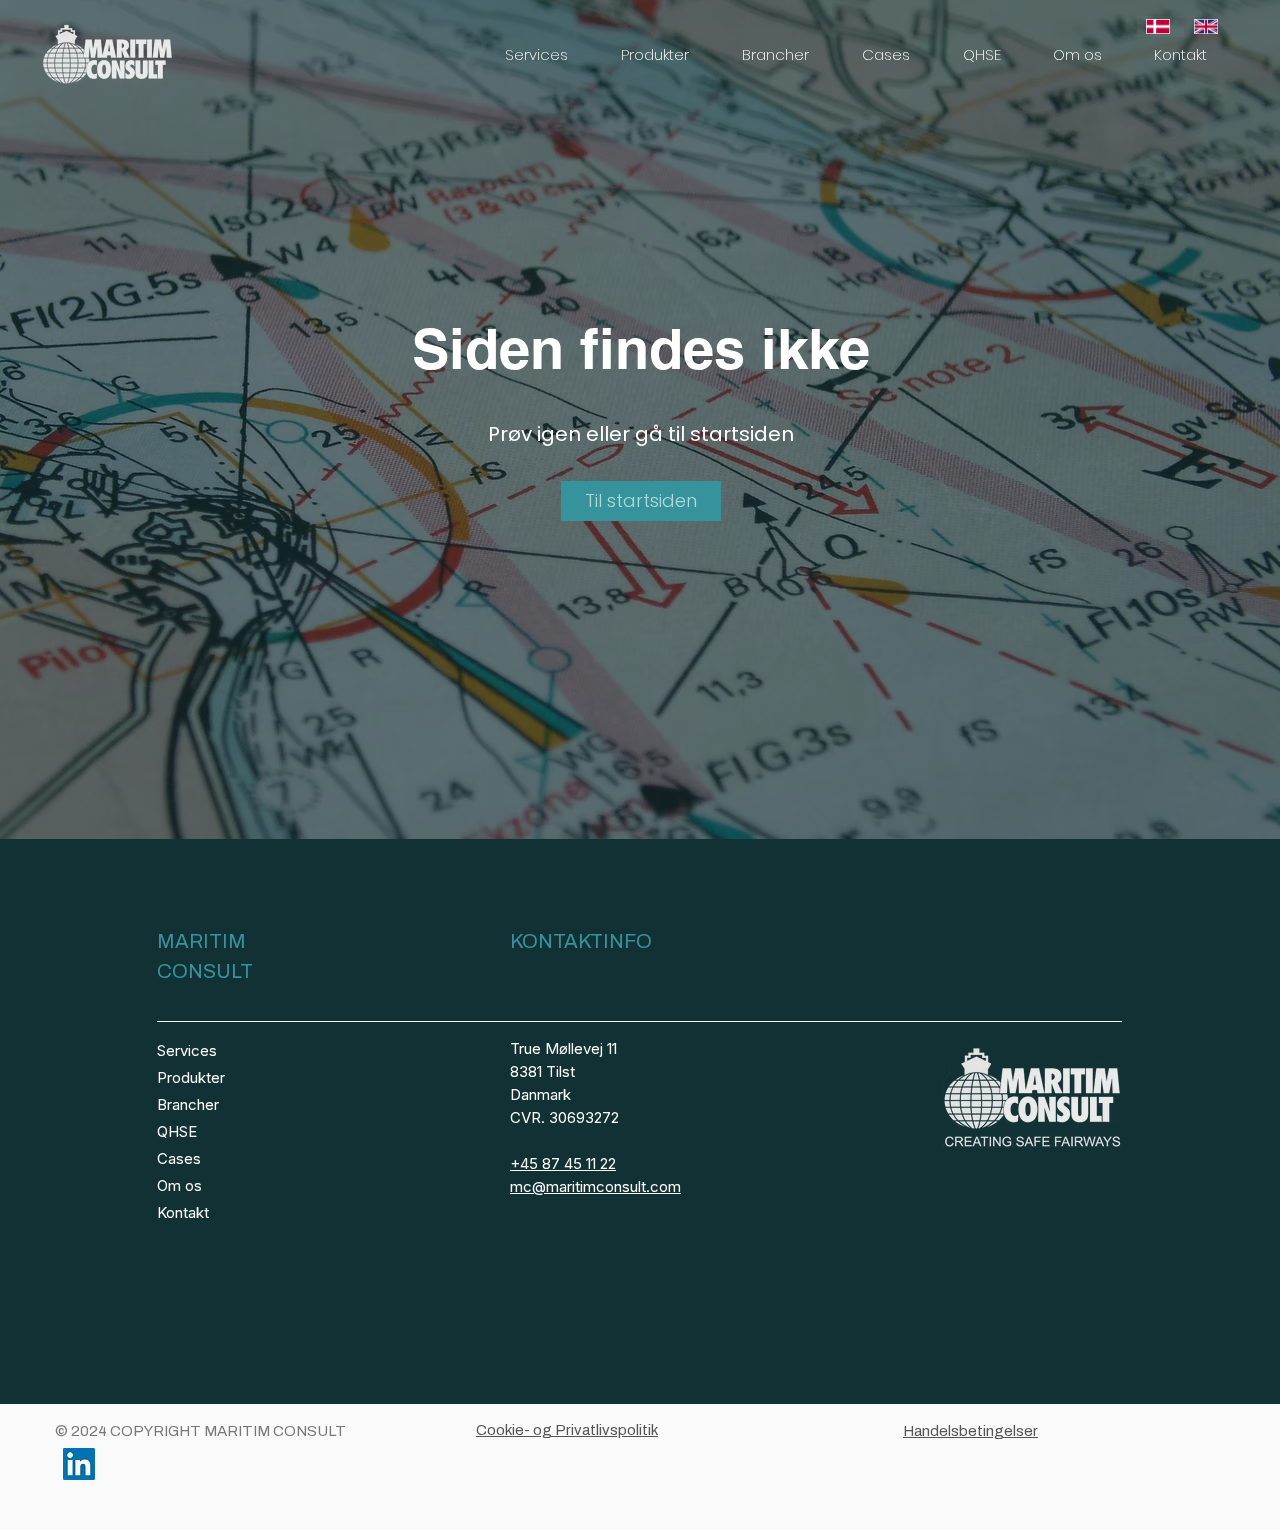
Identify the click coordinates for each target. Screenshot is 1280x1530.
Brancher (188, 1104)
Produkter (191, 1077)
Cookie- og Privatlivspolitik (567, 1430)
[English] (1208, 26)
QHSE (177, 1131)
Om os (179, 1185)
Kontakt (183, 1212)
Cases (179, 1158)
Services (187, 1050)
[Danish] (1160, 26)
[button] (536, 54)
